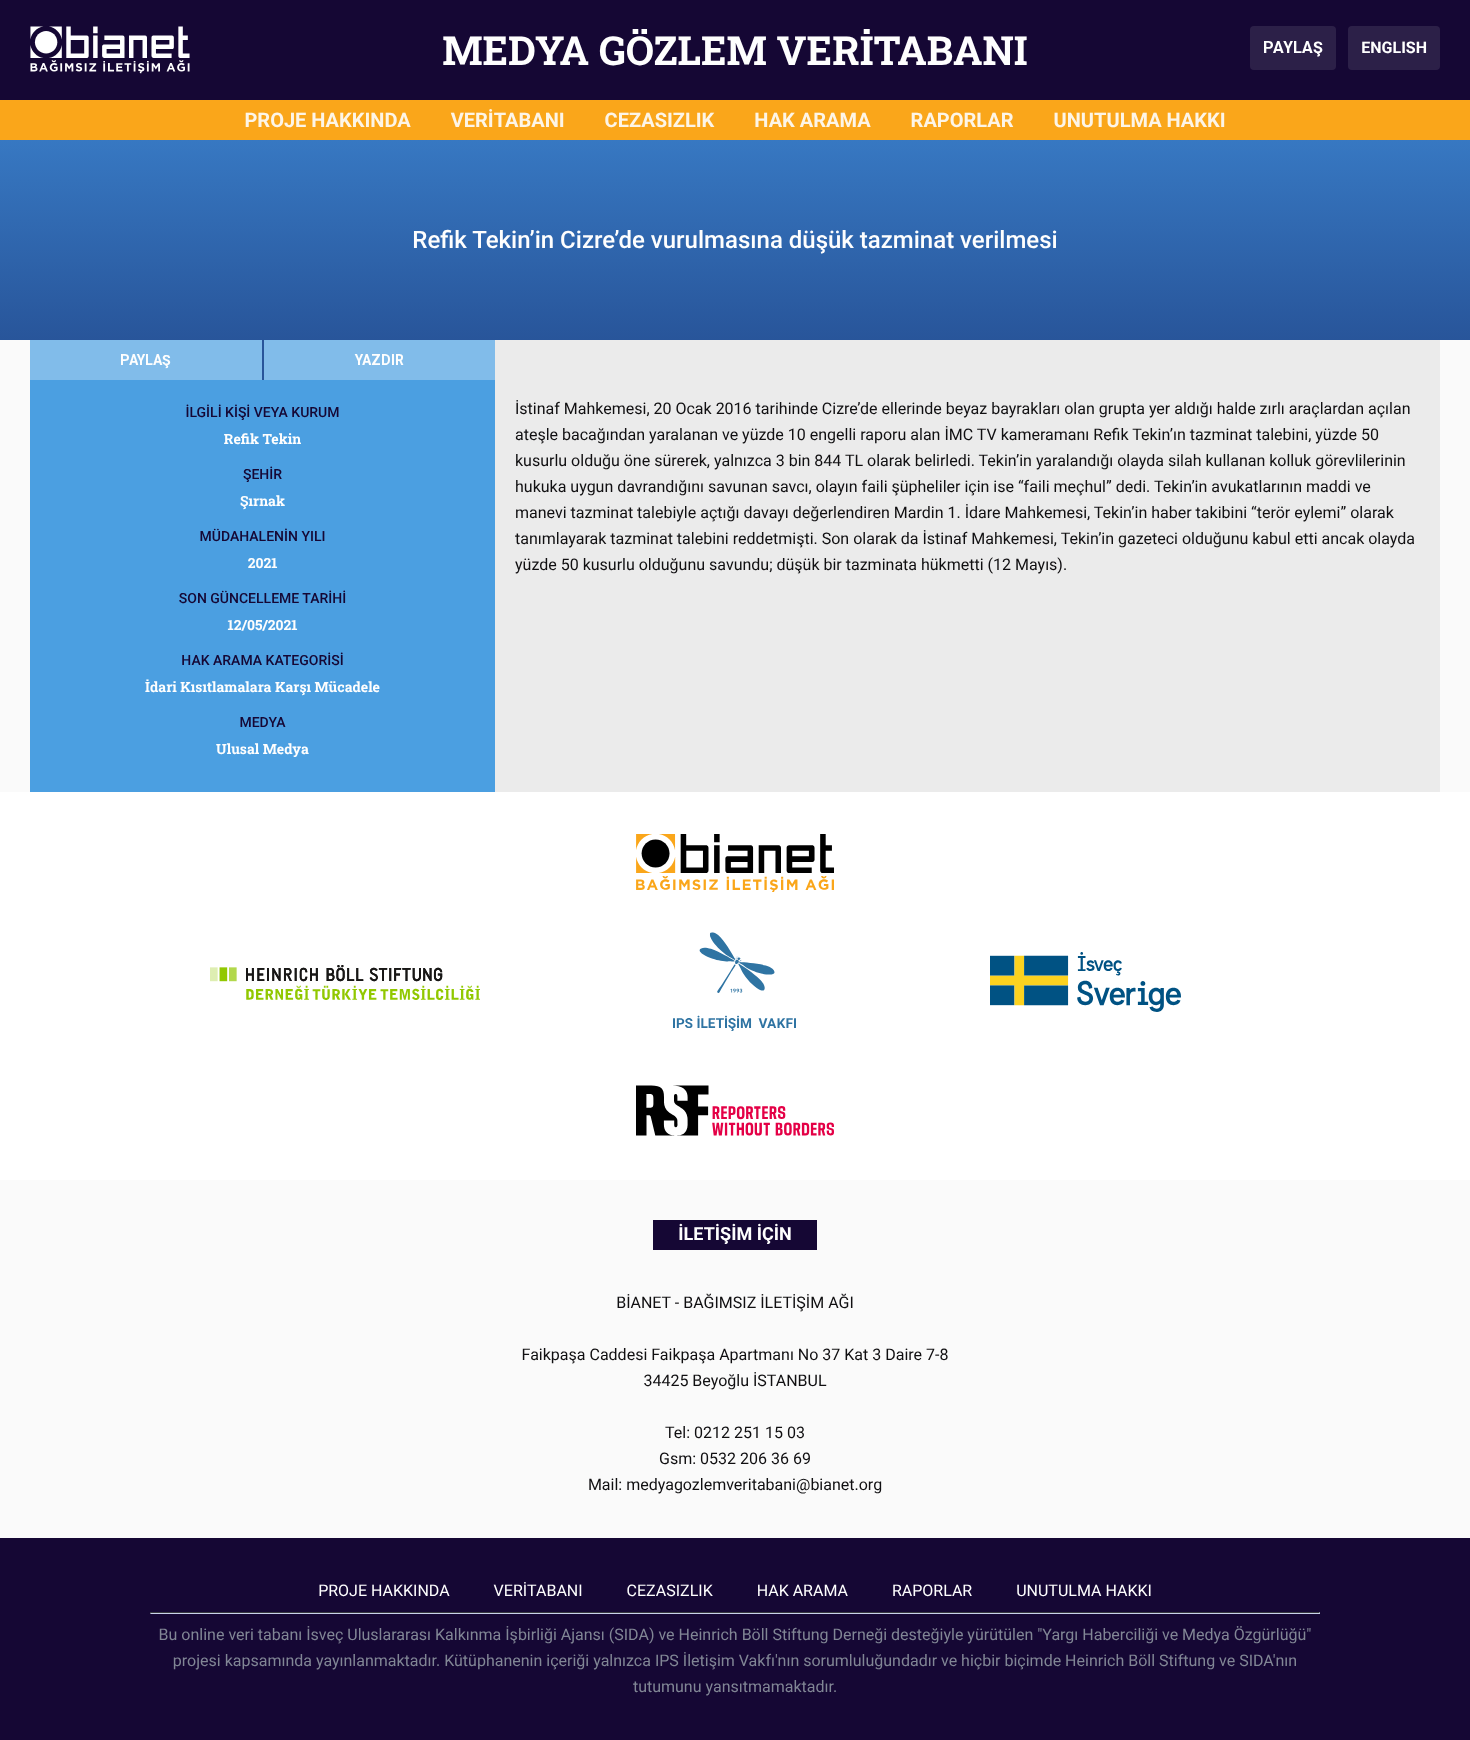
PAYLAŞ (1293, 47)
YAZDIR (379, 360)
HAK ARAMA (812, 120)
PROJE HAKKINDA (327, 120)
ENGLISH (1394, 47)
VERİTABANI (508, 120)
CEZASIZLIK (660, 120)
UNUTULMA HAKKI (1140, 120)
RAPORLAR (962, 120)
